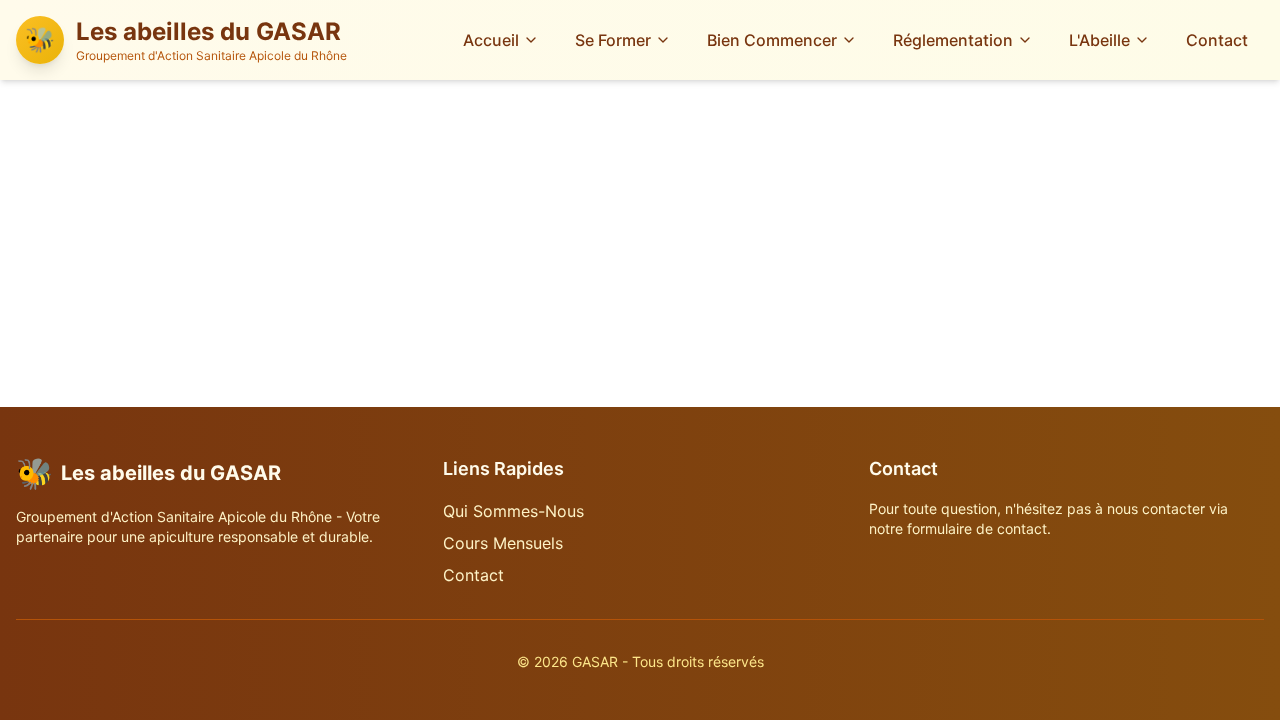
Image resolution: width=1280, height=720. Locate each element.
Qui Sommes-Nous (513, 511)
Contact (1217, 40)
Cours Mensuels (503, 543)
